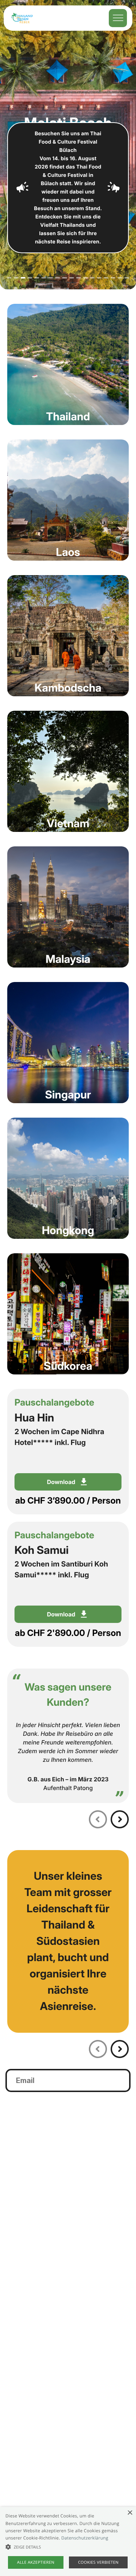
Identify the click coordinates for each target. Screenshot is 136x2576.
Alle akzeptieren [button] (36, 2562)
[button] (68, 2547)
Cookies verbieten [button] (98, 2562)
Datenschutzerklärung (85, 2538)
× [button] (130, 2513)
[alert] (68, 2541)
